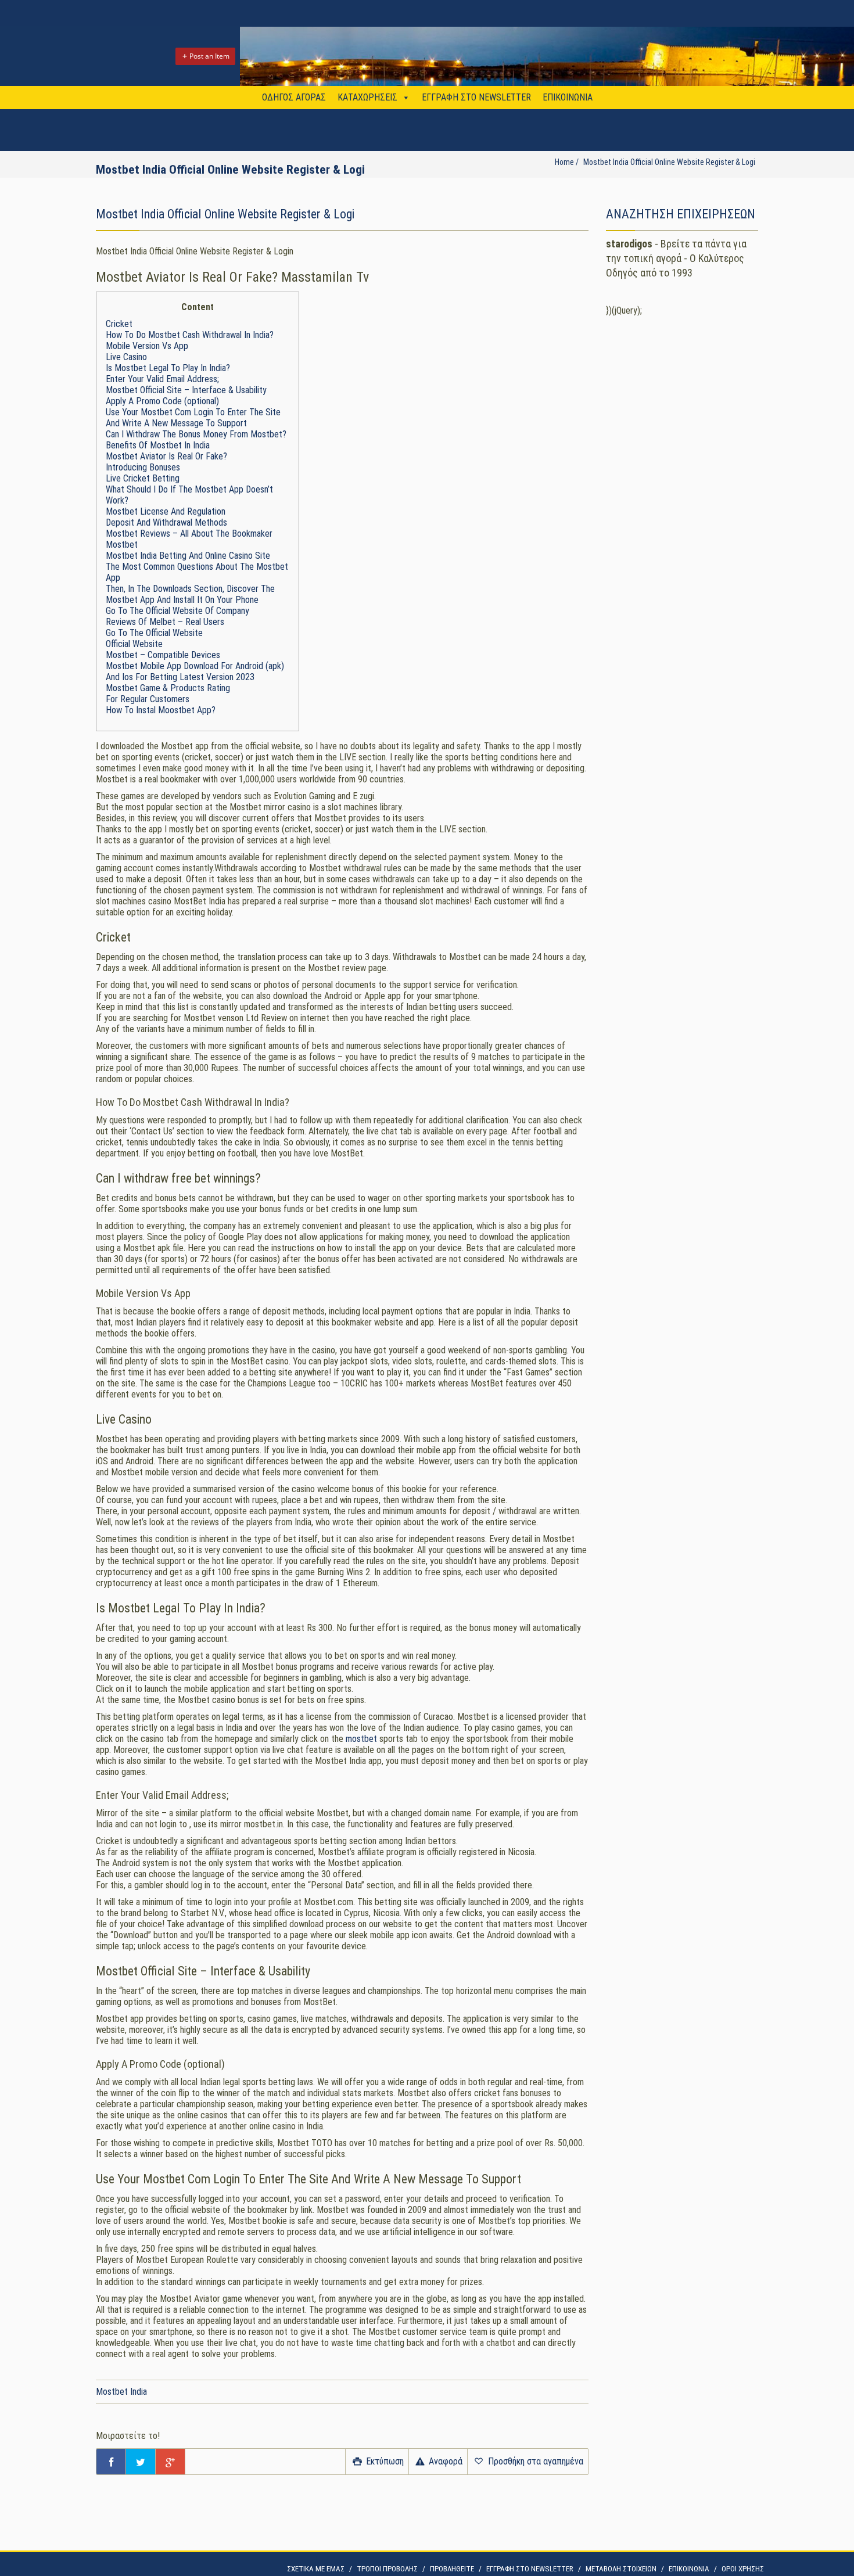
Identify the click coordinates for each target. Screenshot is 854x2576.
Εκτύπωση (384, 2461)
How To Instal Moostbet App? (161, 710)
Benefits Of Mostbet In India (158, 445)
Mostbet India (121, 2392)
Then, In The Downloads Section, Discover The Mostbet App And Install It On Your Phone (190, 594)
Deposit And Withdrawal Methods (166, 522)
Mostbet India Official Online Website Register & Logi (669, 162)
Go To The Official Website (154, 633)
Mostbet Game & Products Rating (168, 688)
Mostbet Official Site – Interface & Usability (186, 390)
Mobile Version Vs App (147, 346)
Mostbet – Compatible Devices (163, 655)
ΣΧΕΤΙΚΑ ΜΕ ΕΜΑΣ (316, 2569)
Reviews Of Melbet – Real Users (165, 622)
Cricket (119, 324)
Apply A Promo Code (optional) (162, 401)
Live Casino (126, 357)
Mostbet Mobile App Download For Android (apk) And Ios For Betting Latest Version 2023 (195, 671)
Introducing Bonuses (143, 467)
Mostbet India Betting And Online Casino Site (188, 556)
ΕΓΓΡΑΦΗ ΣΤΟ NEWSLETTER (476, 97)
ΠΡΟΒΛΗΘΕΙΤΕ (452, 2569)
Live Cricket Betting (143, 478)
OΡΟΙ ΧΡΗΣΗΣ (743, 2569)
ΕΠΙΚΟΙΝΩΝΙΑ (568, 97)
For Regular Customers (148, 699)
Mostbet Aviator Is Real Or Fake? (166, 456)
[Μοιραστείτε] (111, 2462)
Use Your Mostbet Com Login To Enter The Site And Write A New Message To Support (193, 418)
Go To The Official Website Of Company (177, 611)
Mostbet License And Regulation (166, 511)
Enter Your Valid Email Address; (162, 379)
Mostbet (122, 545)
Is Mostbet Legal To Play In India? (168, 368)
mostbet (361, 1739)
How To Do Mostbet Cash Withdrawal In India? (190, 335)
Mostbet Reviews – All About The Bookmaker (189, 533)
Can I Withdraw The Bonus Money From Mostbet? (196, 434)
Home (564, 162)
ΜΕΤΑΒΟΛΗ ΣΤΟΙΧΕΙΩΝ (621, 2569)
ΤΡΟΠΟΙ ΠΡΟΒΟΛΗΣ (387, 2569)
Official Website (134, 644)
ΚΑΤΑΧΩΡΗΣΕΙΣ (367, 97)
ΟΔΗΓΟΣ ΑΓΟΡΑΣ (294, 97)
